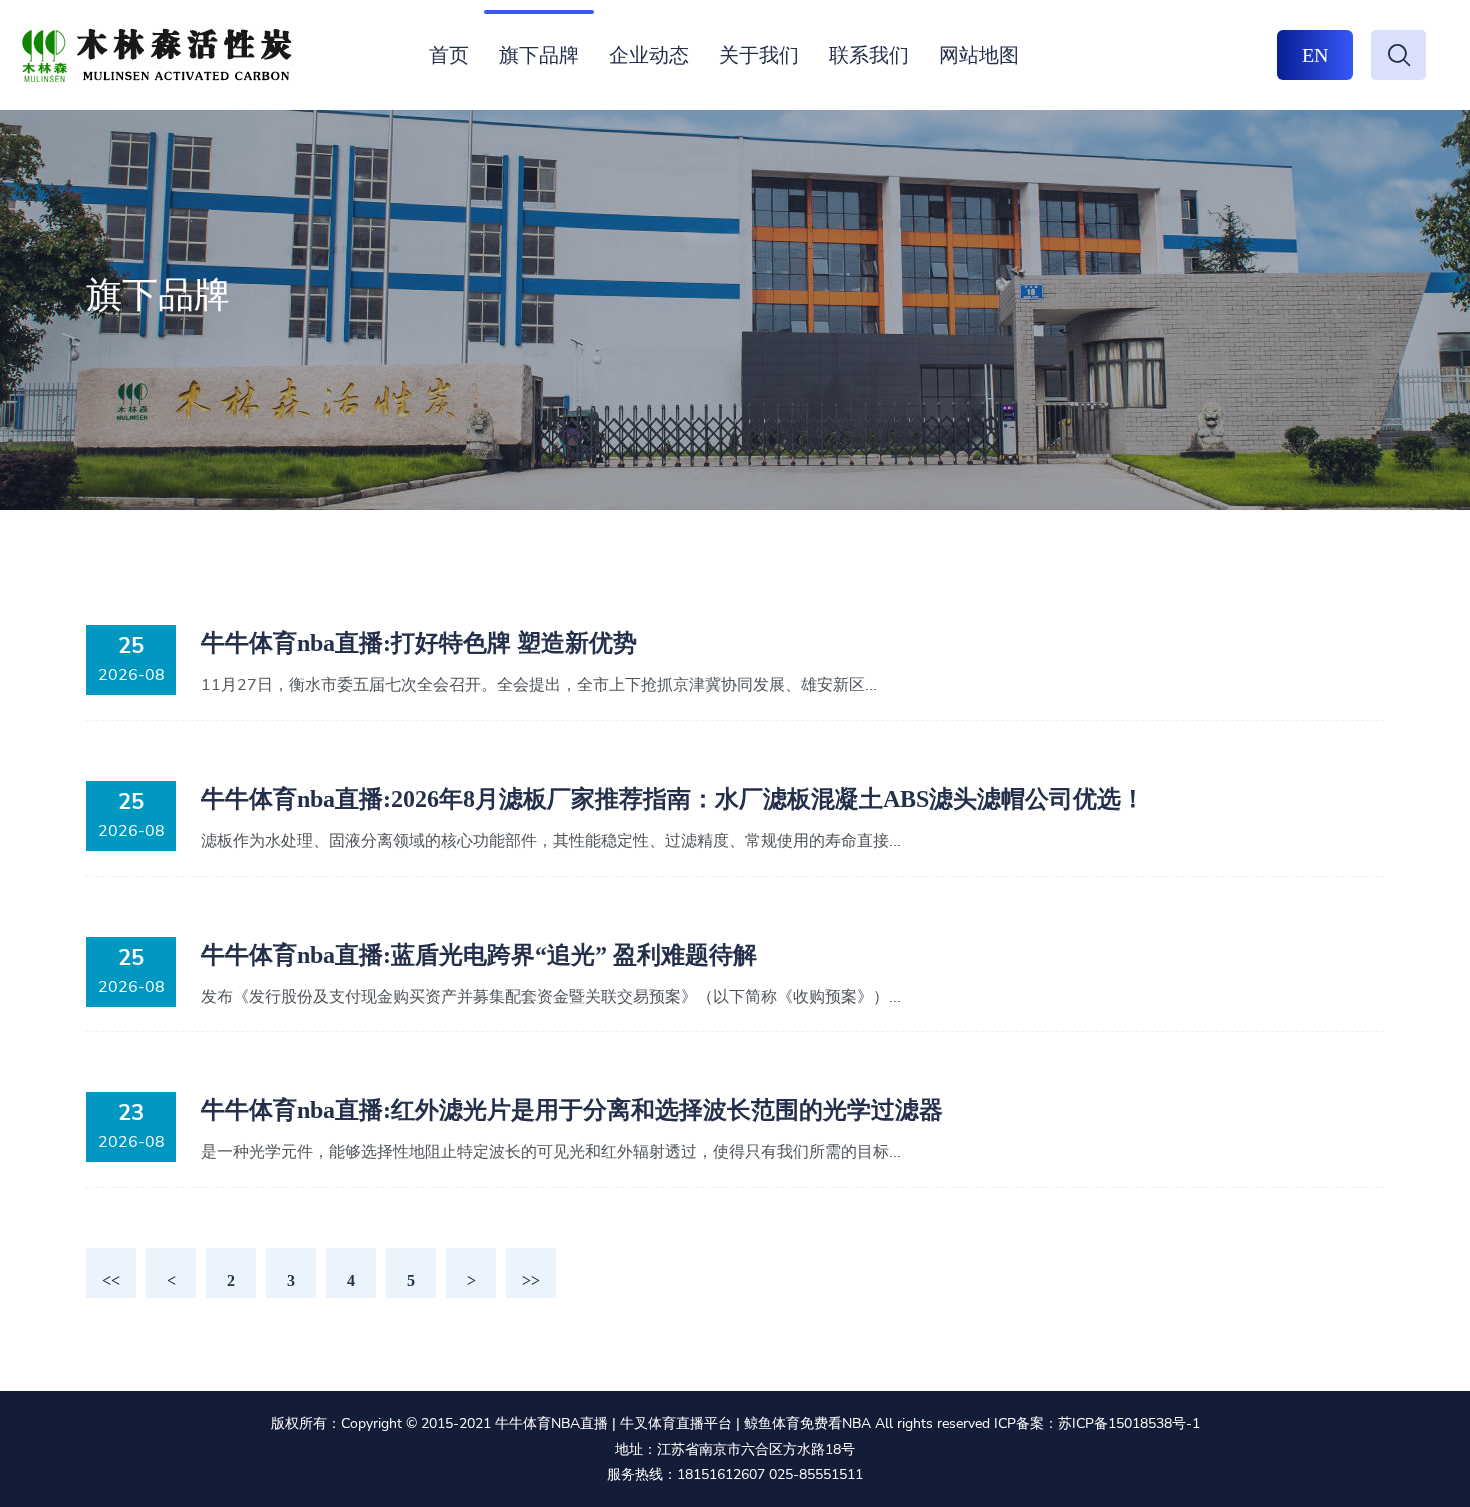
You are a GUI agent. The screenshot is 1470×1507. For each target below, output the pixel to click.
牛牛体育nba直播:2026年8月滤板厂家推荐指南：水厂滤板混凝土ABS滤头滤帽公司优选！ (673, 799)
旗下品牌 (539, 55)
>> (531, 1280)
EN (1315, 55)
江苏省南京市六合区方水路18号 (756, 1449)
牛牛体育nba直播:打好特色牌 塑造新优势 (419, 643)
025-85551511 (816, 1474)
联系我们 (869, 55)
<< (111, 1280)
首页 (449, 55)
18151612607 (721, 1474)
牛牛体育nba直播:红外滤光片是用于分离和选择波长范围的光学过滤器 (572, 1110)
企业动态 (649, 55)
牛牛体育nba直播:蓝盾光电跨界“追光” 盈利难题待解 (479, 955)
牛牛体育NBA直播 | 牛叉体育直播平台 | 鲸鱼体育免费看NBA (683, 1423)
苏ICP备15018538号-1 (1129, 1423)
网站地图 (979, 55)
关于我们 (759, 55)
